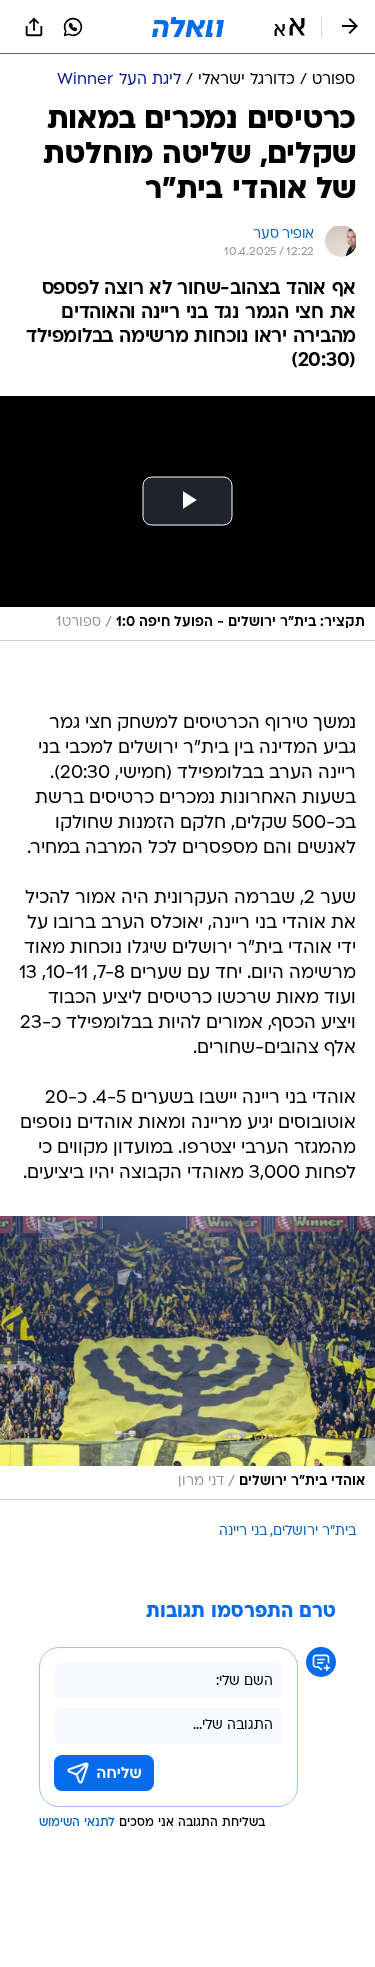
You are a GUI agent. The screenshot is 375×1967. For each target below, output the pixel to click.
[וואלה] (188, 27)
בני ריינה (243, 1531)
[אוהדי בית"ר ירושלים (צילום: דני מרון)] (187, 1358)
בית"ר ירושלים (314, 1531)
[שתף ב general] (34, 27)
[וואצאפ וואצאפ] (73, 27)
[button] (289, 27)
